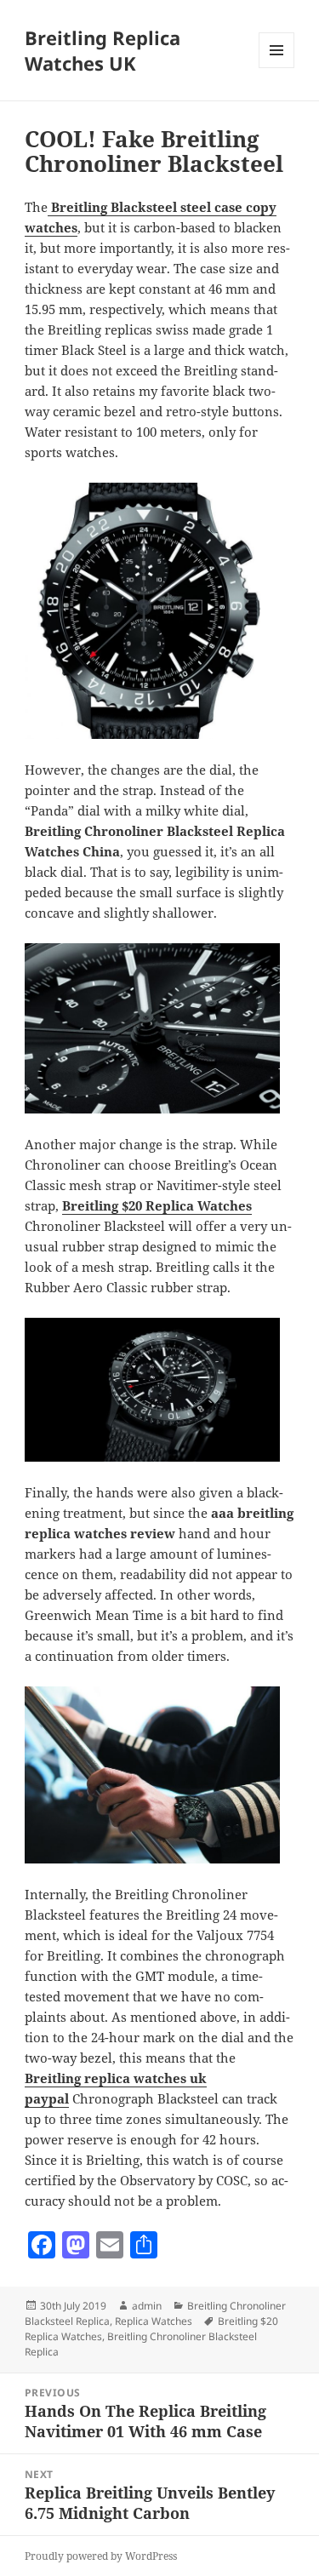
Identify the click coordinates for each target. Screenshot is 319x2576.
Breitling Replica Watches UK (103, 50)
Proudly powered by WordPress (101, 2556)
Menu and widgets (277, 68)
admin (147, 2306)
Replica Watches (154, 2321)
